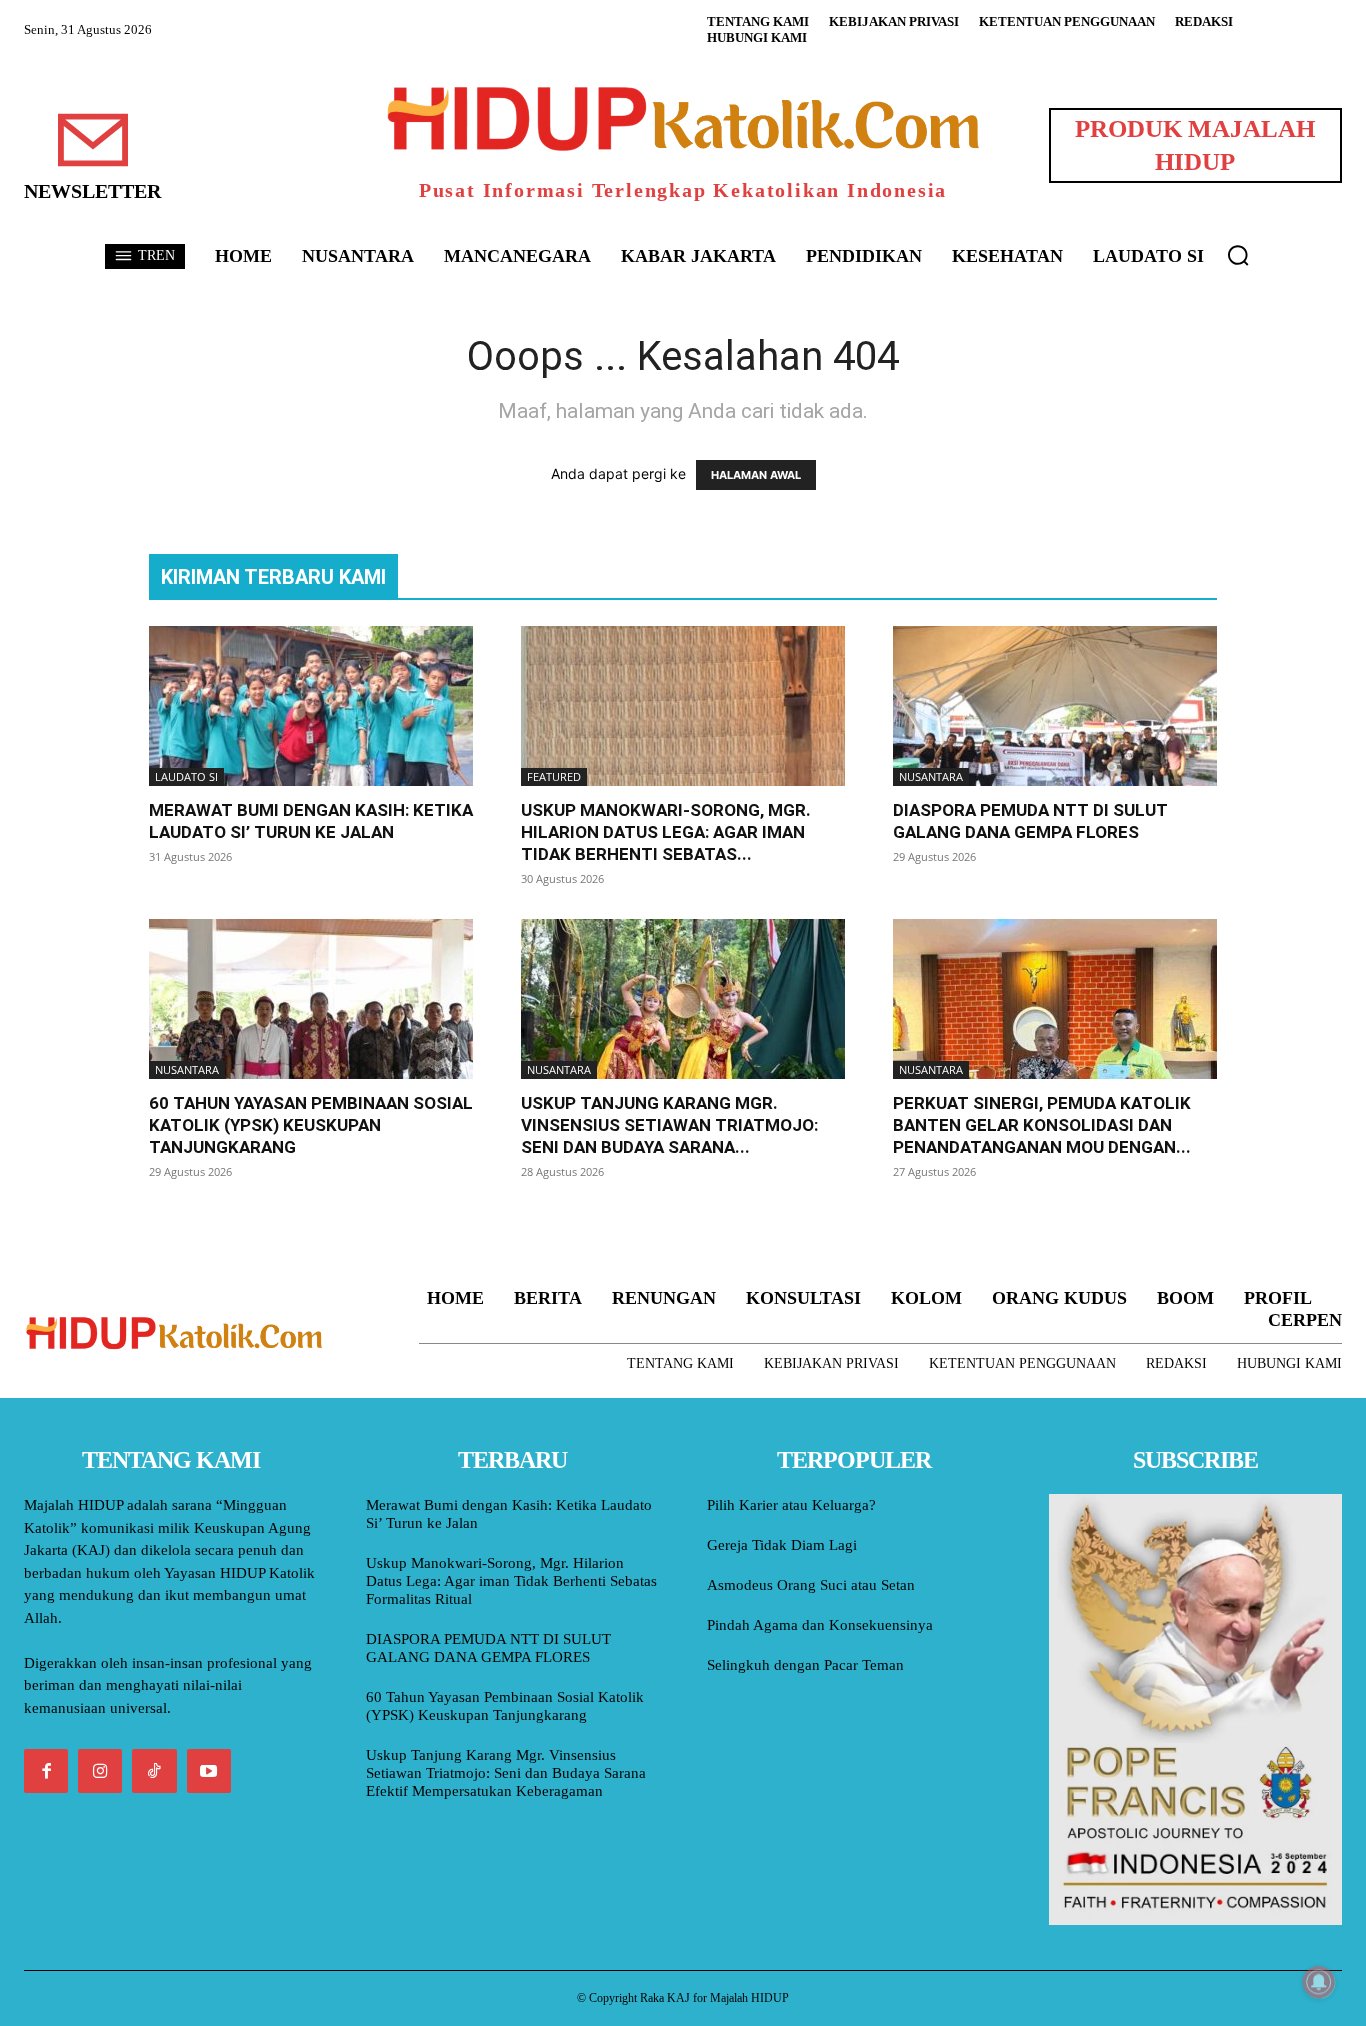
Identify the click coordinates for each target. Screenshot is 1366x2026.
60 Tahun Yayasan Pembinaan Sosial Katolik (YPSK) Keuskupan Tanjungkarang (311, 1125)
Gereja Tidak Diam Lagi (782, 1545)
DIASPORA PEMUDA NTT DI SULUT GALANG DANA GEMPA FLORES (488, 1648)
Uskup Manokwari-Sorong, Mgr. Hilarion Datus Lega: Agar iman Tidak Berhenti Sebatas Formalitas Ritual (511, 1581)
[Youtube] (209, 1771)
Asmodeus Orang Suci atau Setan (811, 1585)
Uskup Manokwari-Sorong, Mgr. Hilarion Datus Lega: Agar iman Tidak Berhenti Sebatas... (666, 832)
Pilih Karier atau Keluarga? (791, 1505)
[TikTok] (154, 1771)
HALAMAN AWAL (756, 475)
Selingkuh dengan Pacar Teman (805, 1665)
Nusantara (931, 776)
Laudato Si (186, 776)
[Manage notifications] (1319, 1982)
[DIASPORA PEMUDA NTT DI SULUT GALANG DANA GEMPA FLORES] (1055, 706)
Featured (554, 776)
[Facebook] (46, 1771)
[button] (1238, 255)
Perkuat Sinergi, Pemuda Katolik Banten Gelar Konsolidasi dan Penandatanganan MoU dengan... (1042, 1125)
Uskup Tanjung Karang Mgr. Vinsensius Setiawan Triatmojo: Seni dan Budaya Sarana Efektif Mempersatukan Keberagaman (506, 1773)
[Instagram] (100, 1771)
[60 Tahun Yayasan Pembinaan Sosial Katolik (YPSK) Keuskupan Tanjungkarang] (311, 999)
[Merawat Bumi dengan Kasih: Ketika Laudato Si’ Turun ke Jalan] (311, 706)
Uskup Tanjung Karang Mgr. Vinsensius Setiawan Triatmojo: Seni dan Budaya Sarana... (669, 1125)
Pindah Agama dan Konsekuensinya (820, 1625)
